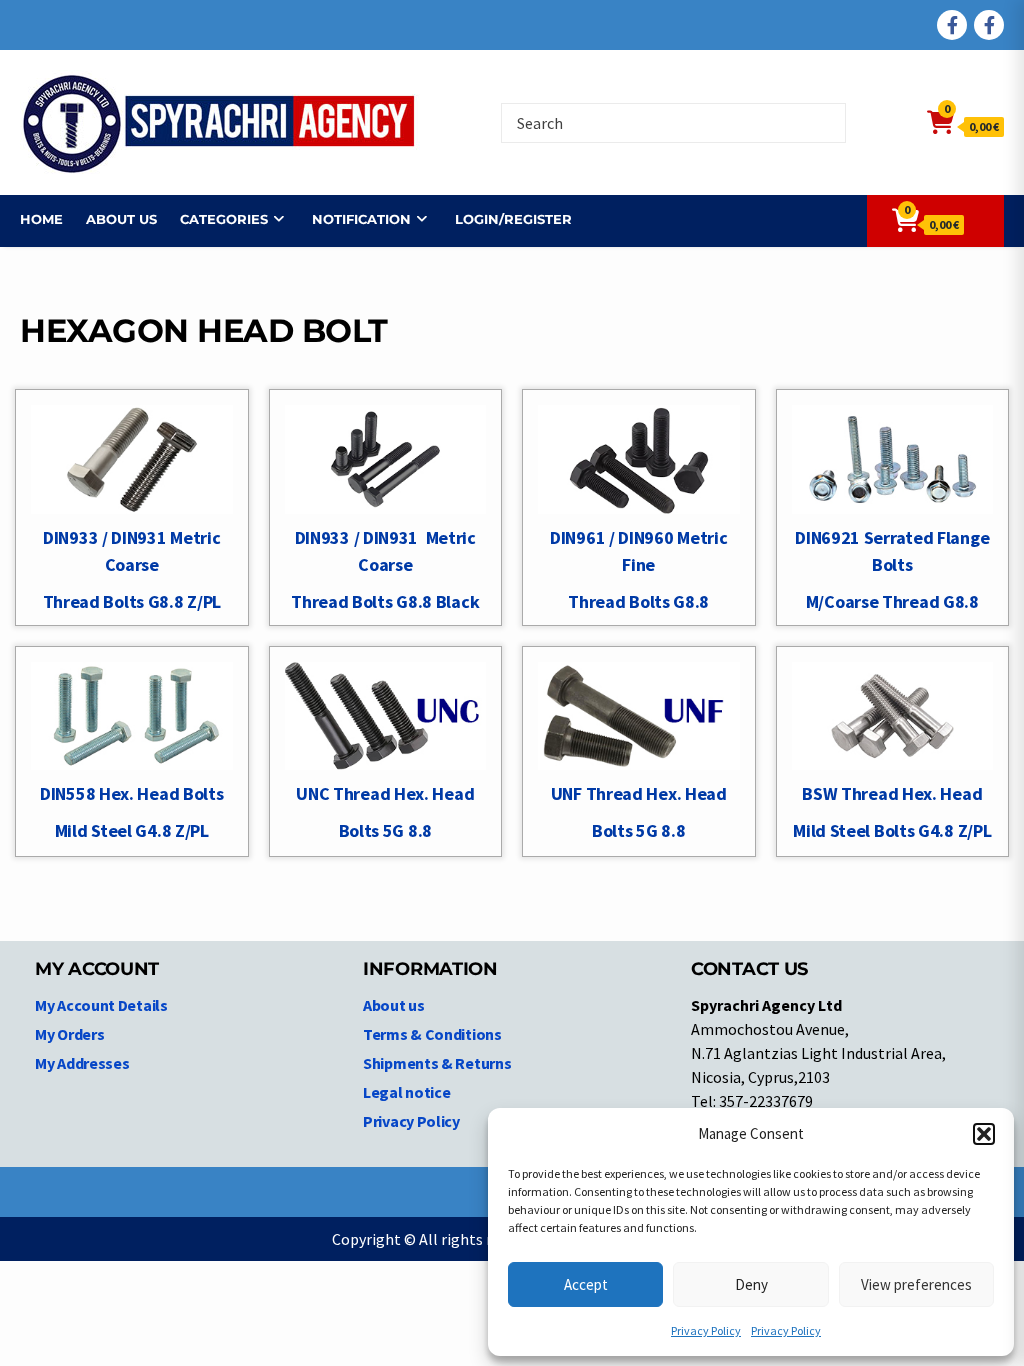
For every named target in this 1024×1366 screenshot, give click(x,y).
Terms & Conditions (432, 1034)
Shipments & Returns (437, 1063)
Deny (751, 1284)
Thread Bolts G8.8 (638, 601)
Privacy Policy (706, 1330)
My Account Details (101, 1005)
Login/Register (513, 219)
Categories (224, 219)
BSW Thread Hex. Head (892, 793)
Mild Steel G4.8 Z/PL (132, 830)
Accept (586, 1284)
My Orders (69, 1034)
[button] (984, 1134)
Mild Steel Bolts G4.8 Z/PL (892, 830)
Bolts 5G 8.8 (385, 830)
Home (41, 219)
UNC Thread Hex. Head (385, 793)
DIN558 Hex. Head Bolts (131, 793)
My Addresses (82, 1063)
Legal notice (406, 1092)
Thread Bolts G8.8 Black (385, 601)
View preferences (916, 1284)
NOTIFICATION (361, 219)
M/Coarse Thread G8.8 (892, 601)
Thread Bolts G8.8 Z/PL (132, 601)
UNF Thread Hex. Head (639, 793)
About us (121, 219)
